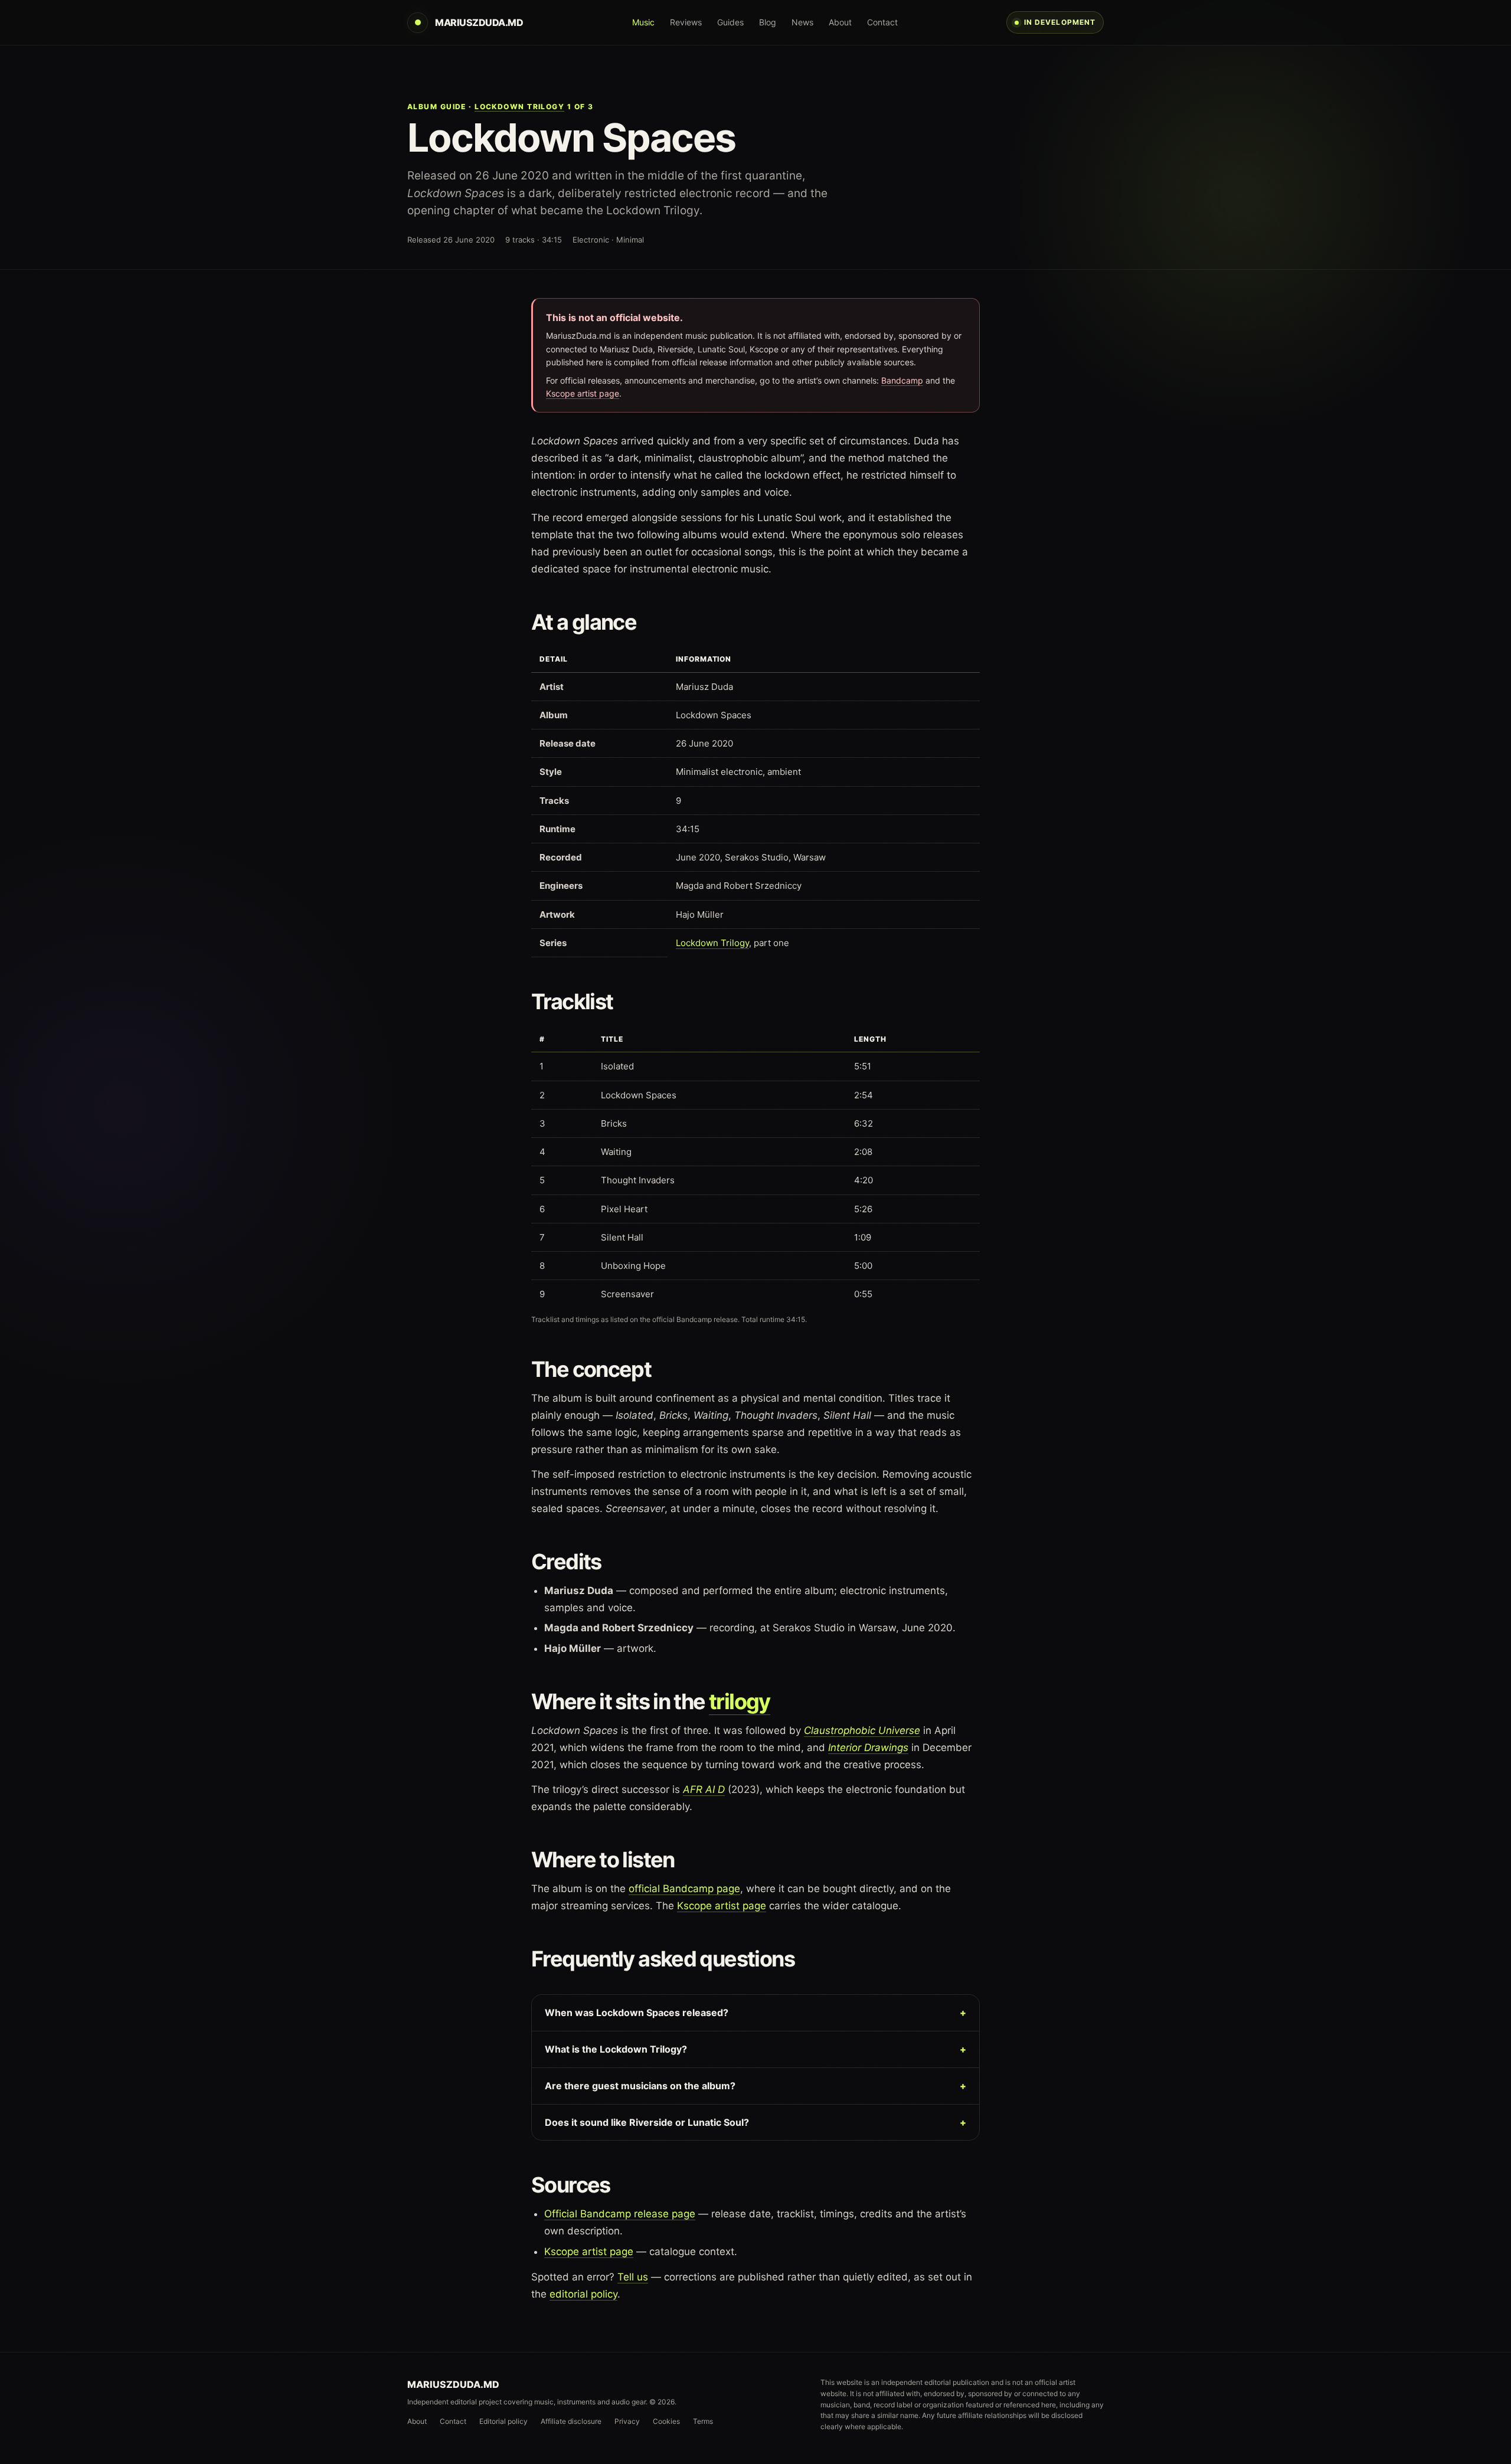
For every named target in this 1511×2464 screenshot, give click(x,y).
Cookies (666, 2421)
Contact (882, 22)
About (840, 22)
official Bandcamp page (684, 1889)
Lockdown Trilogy (519, 107)
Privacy (627, 2421)
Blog (768, 22)
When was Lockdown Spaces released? (637, 2013)
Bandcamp (902, 380)
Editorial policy (503, 2421)
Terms (703, 2421)
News (802, 22)
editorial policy (583, 2294)
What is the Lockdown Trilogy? (616, 2049)
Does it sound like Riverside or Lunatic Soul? (647, 2122)
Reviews (686, 22)
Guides (730, 22)
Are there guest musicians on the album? (640, 2086)
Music (643, 22)
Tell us (633, 2277)
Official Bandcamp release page (620, 2214)
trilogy (740, 1701)
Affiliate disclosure (571, 2421)
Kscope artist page (583, 393)
